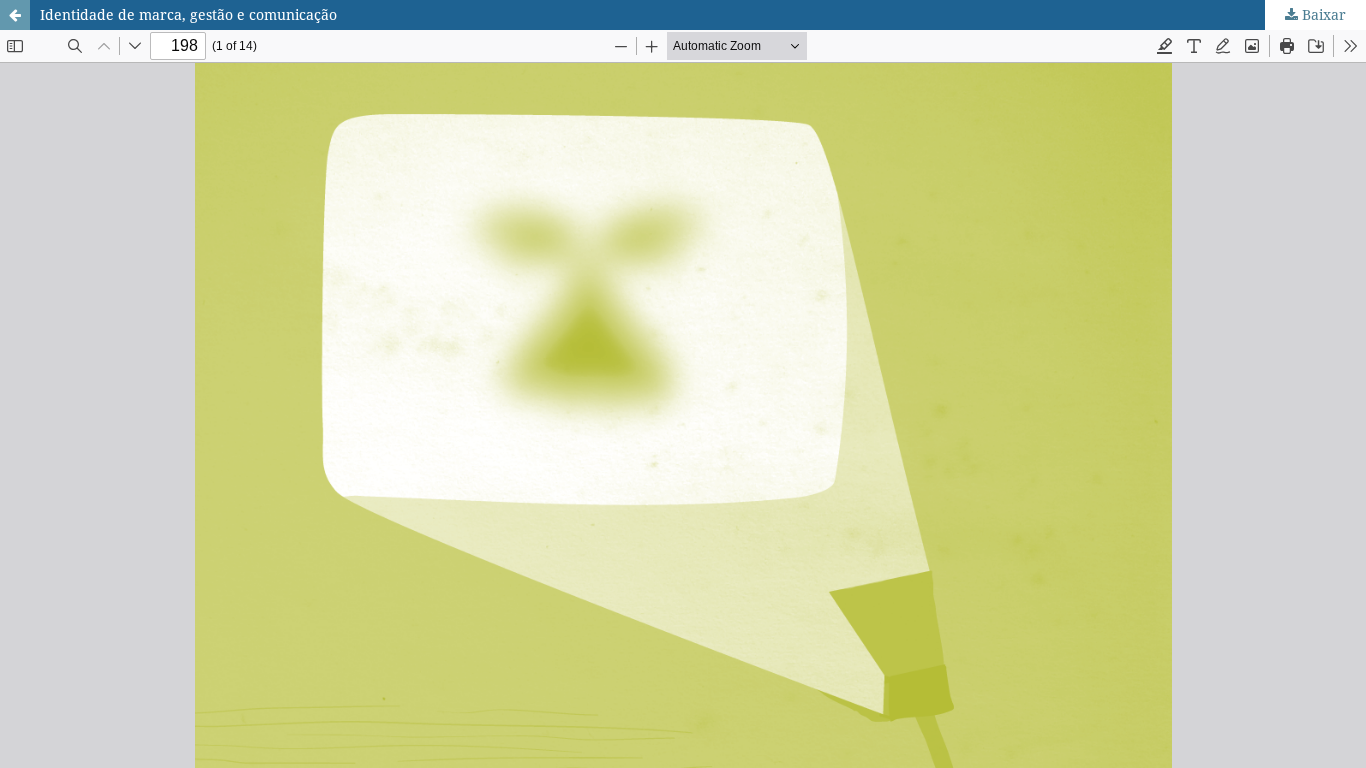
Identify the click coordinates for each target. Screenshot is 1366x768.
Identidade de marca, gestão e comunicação (188, 14)
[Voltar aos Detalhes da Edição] (15, 15)
